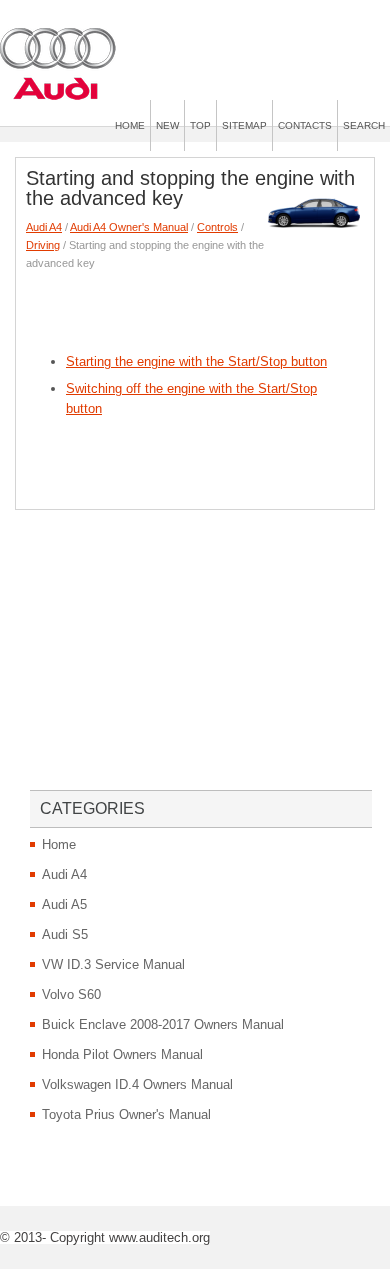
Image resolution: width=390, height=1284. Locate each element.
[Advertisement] (208, 307)
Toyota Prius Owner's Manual (126, 1114)
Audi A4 (44, 227)
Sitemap (244, 125)
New (167, 125)
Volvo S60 (71, 994)
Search (364, 125)
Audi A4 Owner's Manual (129, 227)
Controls (217, 227)
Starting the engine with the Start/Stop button (196, 361)
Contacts (305, 125)
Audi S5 (65, 934)
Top (200, 125)
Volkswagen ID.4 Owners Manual (137, 1084)
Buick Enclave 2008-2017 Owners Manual (163, 1024)
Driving (43, 245)
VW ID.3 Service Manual (113, 964)
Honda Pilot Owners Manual (122, 1054)
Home (130, 125)
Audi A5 (64, 904)
